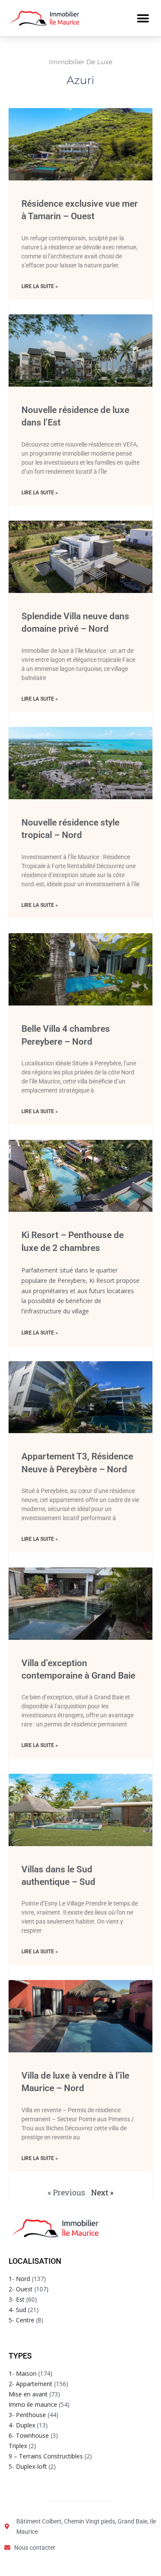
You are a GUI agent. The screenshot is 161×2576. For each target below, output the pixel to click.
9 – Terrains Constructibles (46, 2456)
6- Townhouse (29, 2435)
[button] (143, 18)
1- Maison (23, 2373)
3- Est (17, 2299)
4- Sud (17, 2310)
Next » (102, 2192)
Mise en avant (28, 2394)
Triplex (18, 2446)
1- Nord (19, 2279)
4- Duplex (22, 2425)
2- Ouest (21, 2289)
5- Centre (21, 2320)
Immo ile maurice (33, 2404)
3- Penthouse (27, 2415)
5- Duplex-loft (28, 2466)
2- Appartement (30, 2384)
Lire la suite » (40, 286)
